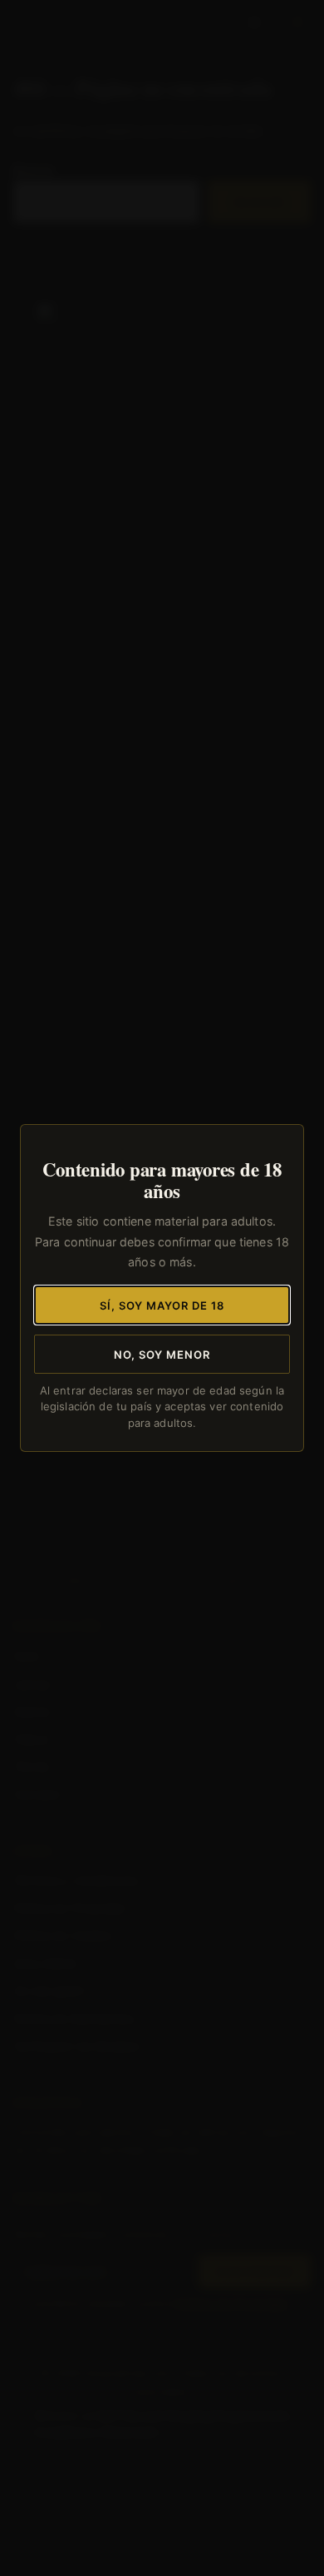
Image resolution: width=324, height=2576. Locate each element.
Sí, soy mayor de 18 (162, 1305)
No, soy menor (162, 1355)
